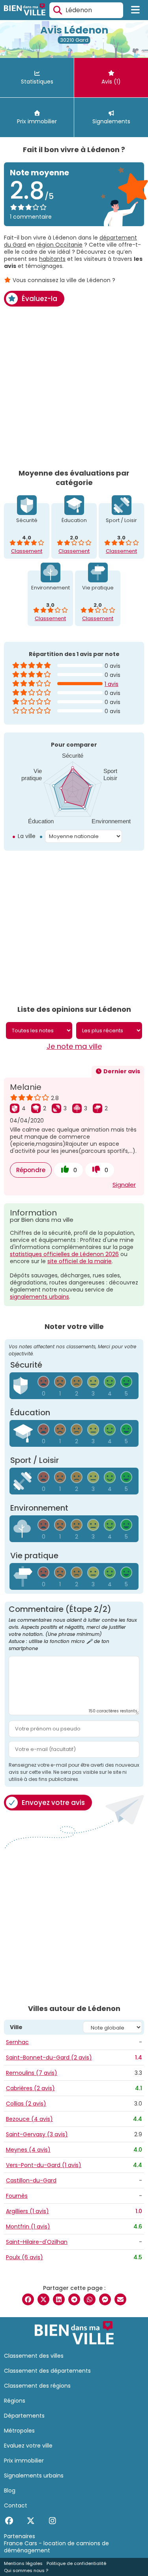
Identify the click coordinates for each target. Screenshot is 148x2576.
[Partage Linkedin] (59, 2299)
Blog (10, 2491)
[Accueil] (25, 10)
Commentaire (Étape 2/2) (73, 1629)
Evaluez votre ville (28, 2446)
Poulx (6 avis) (24, 2257)
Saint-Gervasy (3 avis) (37, 2134)
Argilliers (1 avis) (27, 2211)
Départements (24, 2416)
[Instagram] (52, 2521)
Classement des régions (37, 2386)
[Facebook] (9, 2521)
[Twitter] (31, 2521)
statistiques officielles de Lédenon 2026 (64, 1254)
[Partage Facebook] (28, 2299)
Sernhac (17, 2042)
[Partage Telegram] (74, 2299)
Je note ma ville (74, 1046)
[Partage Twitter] (43, 2299)
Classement (27, 551)
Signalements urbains (34, 2476)
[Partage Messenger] (105, 2299)
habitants (52, 259)
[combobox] (86, 10)
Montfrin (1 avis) (28, 2227)
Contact (16, 2505)
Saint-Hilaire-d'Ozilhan (37, 2242)
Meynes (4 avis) (28, 2150)
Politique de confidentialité (76, 2563)
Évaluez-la (39, 299)
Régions (15, 2401)
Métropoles (19, 2431)
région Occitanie (59, 245)
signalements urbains (39, 1297)
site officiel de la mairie (80, 1261)
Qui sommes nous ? (26, 2570)
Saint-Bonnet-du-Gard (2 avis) (49, 2057)
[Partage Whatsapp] (90, 2299)
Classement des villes (34, 2356)
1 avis (111, 684)
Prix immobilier (24, 2461)
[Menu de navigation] (136, 10)
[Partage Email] (120, 2299)
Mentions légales (23, 2563)
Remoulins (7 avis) (32, 2073)
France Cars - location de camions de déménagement (56, 2547)
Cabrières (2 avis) (30, 2088)
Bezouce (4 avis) (29, 2119)
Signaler (124, 1185)
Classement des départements (47, 2371)
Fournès (17, 2196)
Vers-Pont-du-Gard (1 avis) (44, 2165)
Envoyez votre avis (53, 1803)
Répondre (31, 1170)
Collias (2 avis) (26, 2104)
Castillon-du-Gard (31, 2180)
